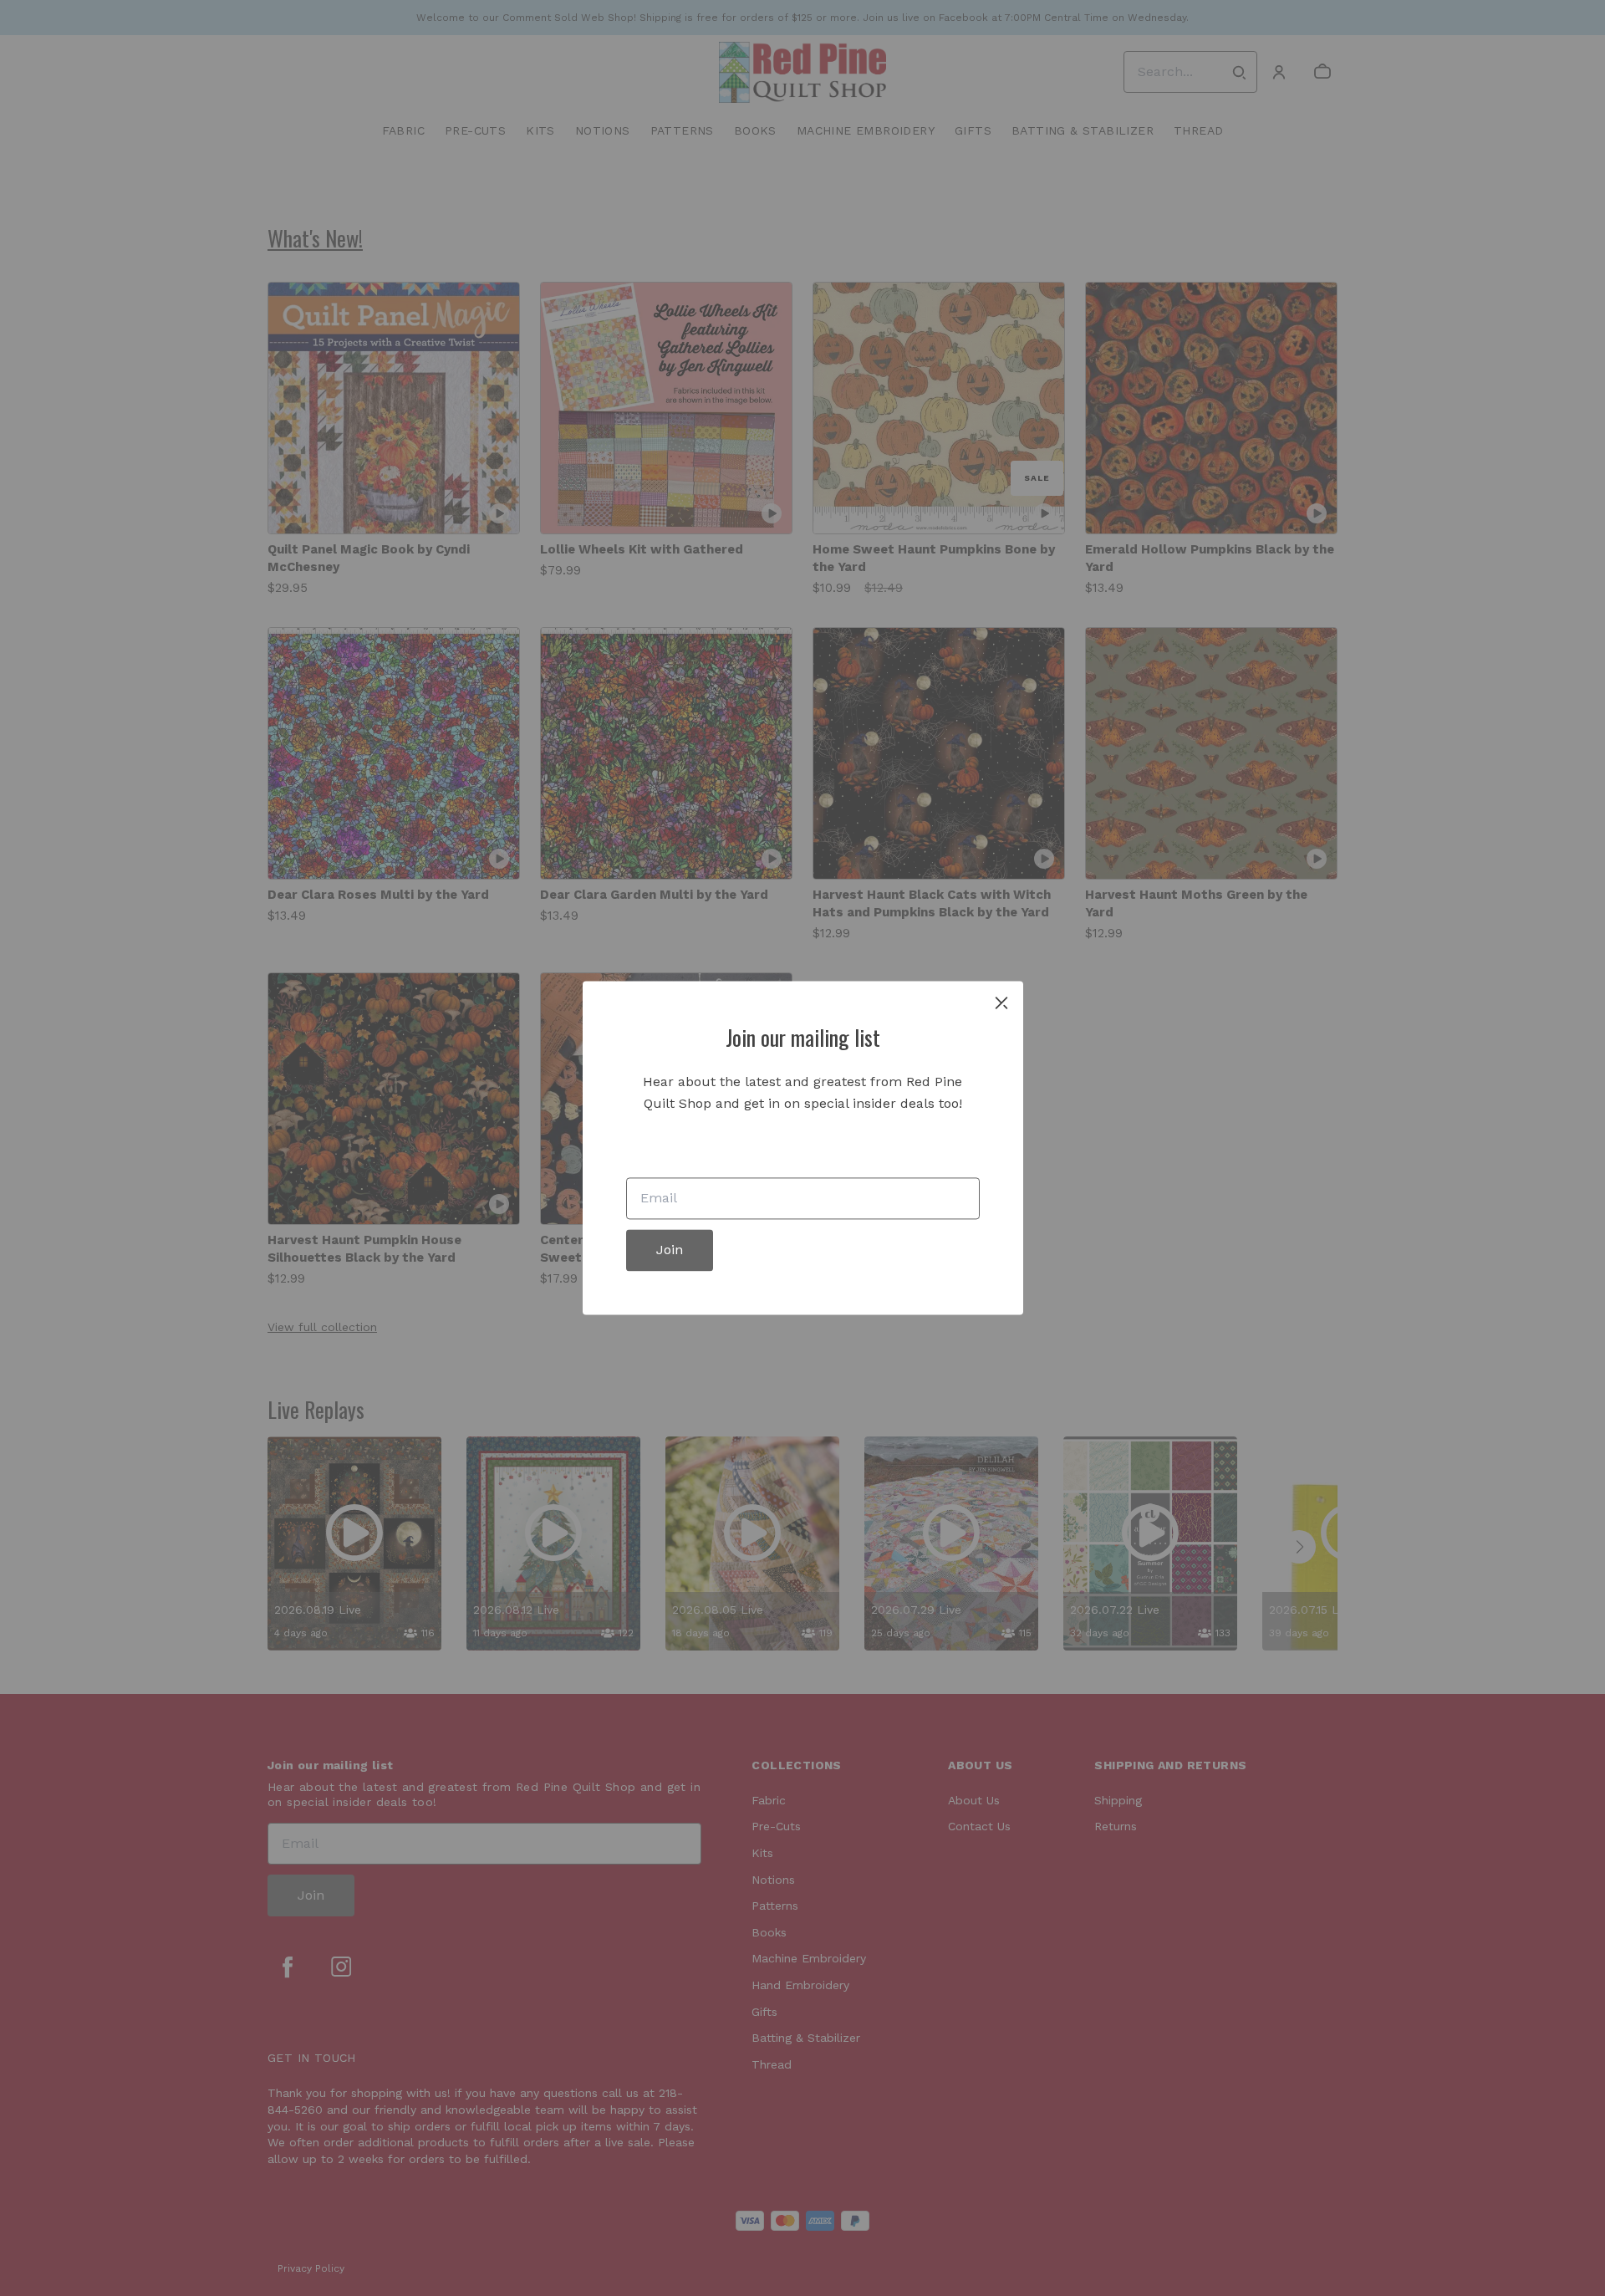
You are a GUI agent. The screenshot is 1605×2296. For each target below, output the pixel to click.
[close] (1001, 1003)
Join (670, 1250)
